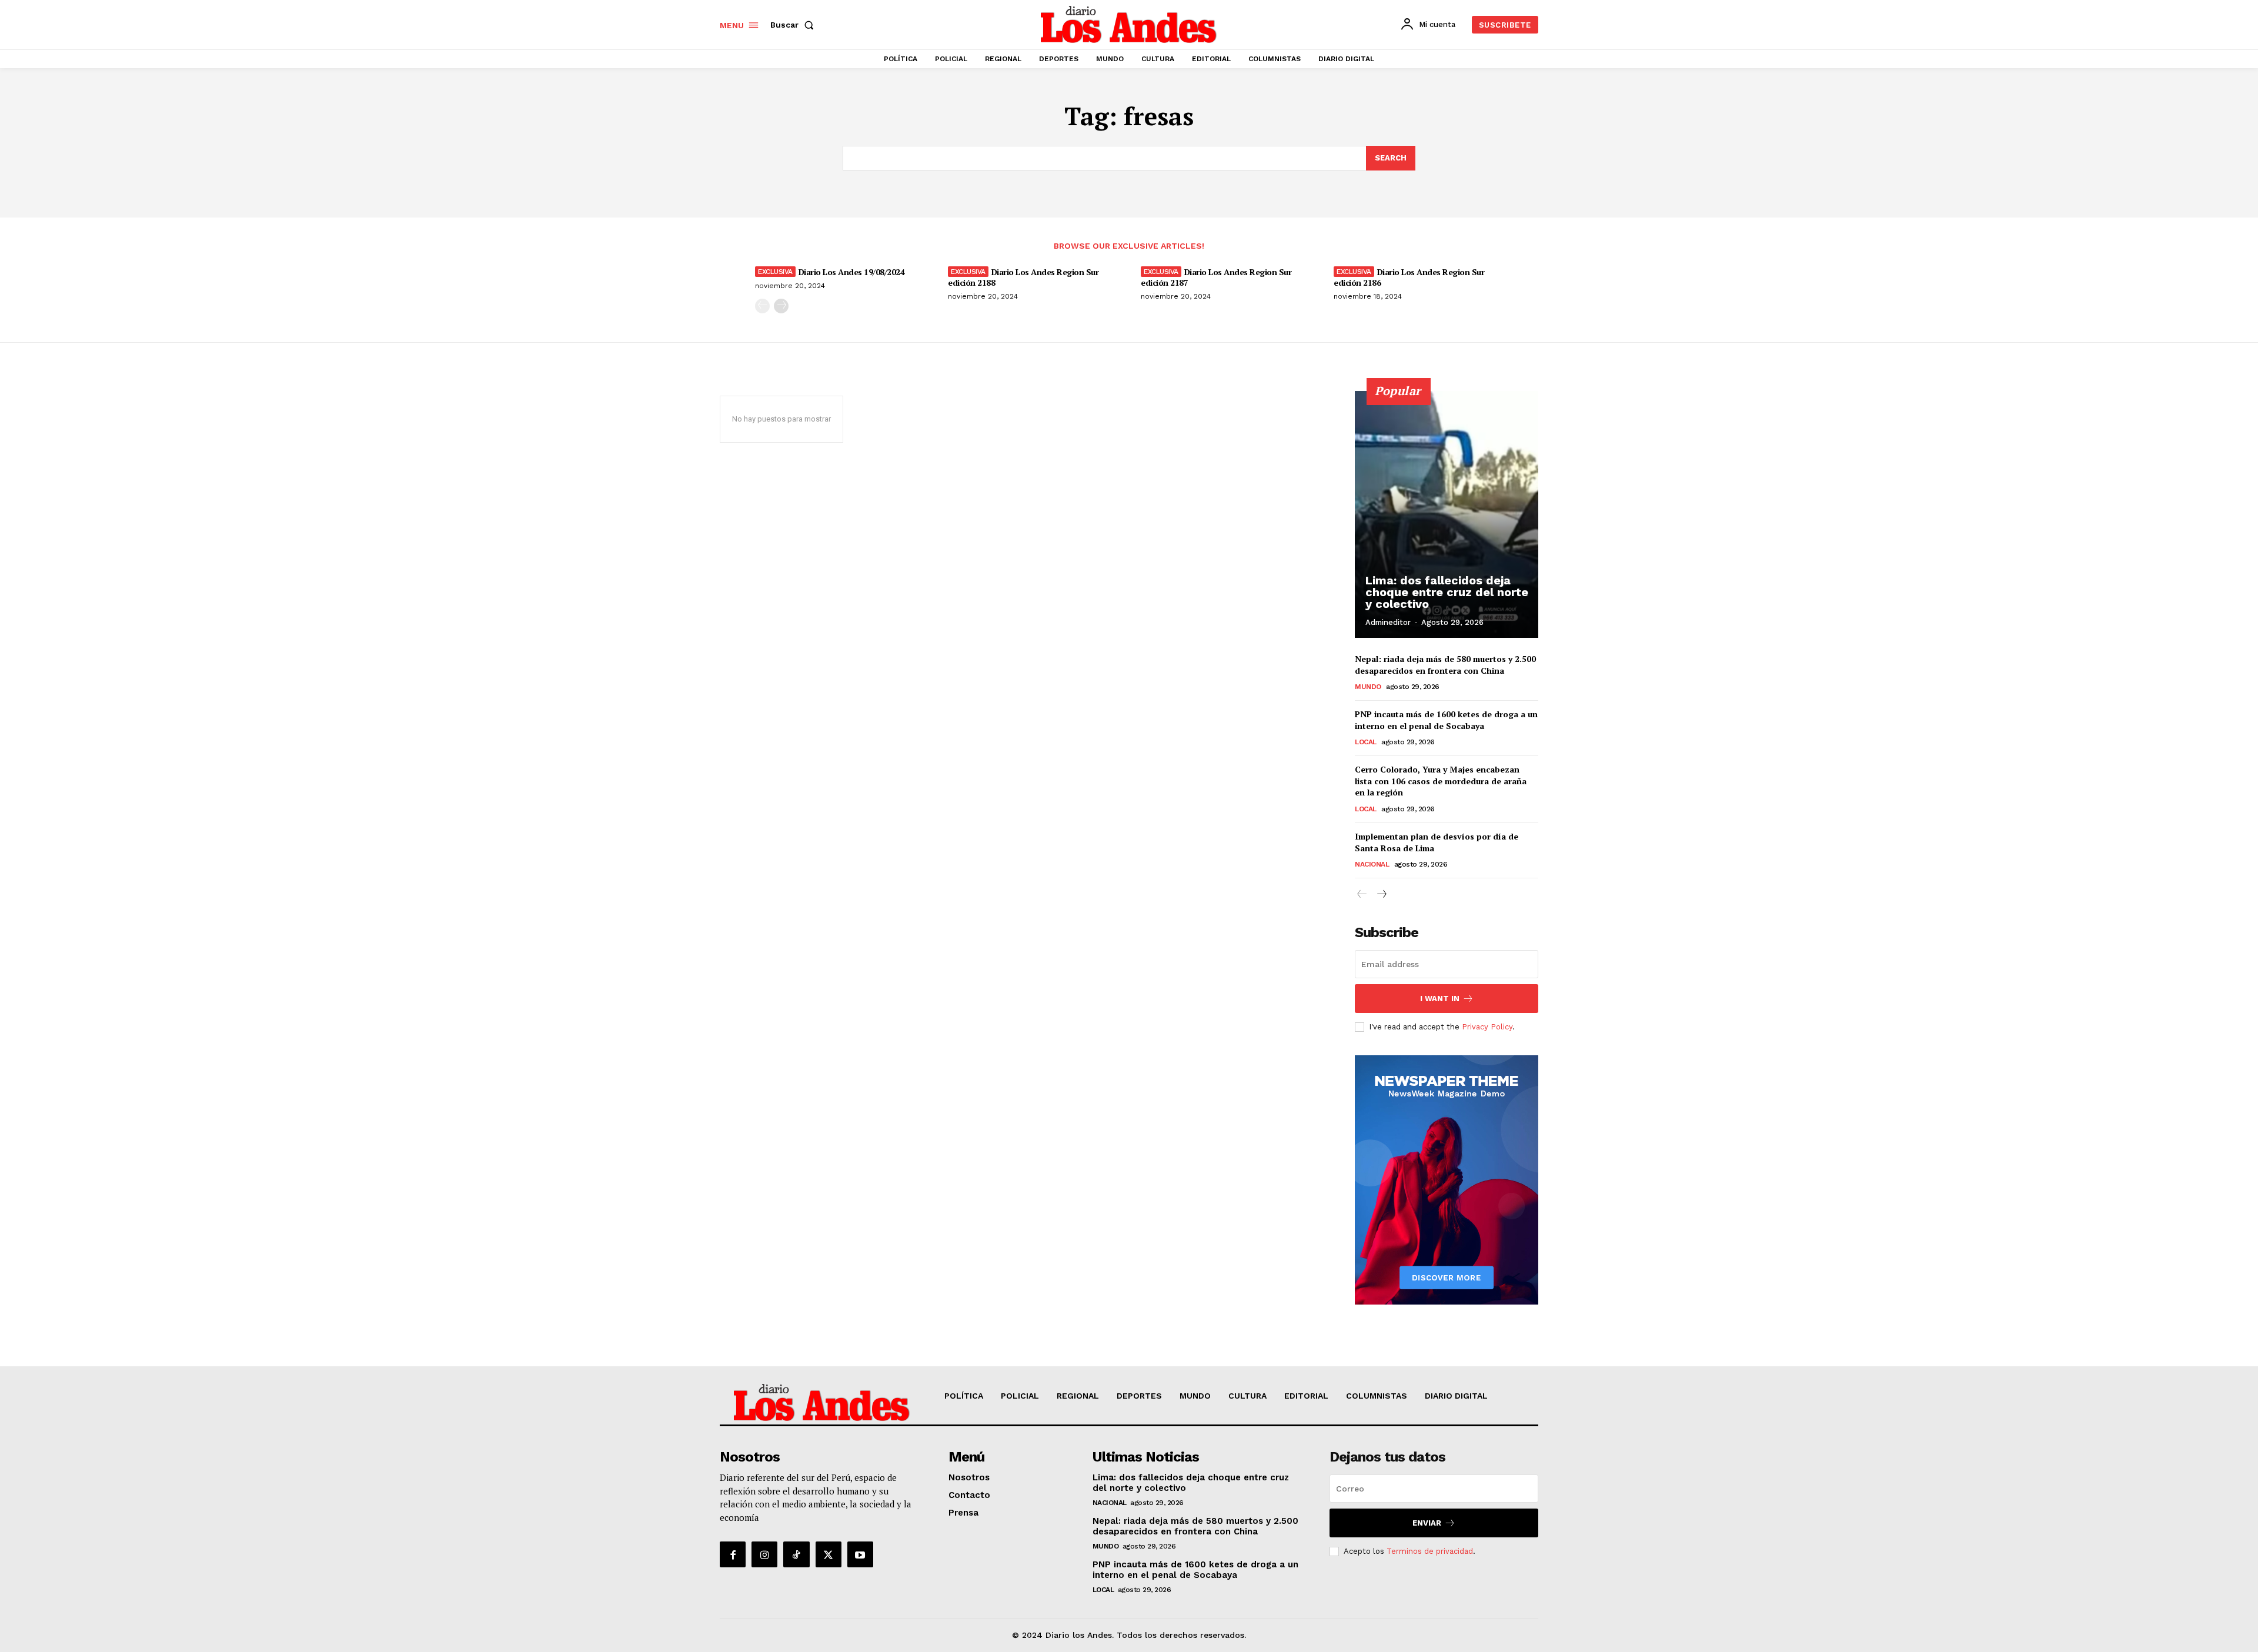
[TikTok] (796, 1554)
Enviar (1427, 1523)
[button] (794, 25)
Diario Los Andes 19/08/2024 (851, 272)
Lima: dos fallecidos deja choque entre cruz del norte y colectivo (1447, 592)
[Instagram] (764, 1554)
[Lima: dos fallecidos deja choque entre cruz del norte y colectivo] (1447, 514)
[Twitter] (829, 1554)
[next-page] (781, 306)
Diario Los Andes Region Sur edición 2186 (1409, 277)
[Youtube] (860, 1554)
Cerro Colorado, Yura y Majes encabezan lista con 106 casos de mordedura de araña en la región (1441, 781)
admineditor (1388, 622)
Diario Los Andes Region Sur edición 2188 (1023, 277)
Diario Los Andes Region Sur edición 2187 (1216, 277)
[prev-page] (762, 306)
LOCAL (1366, 742)
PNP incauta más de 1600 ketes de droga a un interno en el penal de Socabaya (1446, 720)
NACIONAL (1372, 864)
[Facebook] (733, 1554)
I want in (1440, 999)
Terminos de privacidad (1430, 1551)
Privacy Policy (1487, 1027)
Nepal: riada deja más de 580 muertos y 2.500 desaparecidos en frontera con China (1445, 665)
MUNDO (1368, 687)
